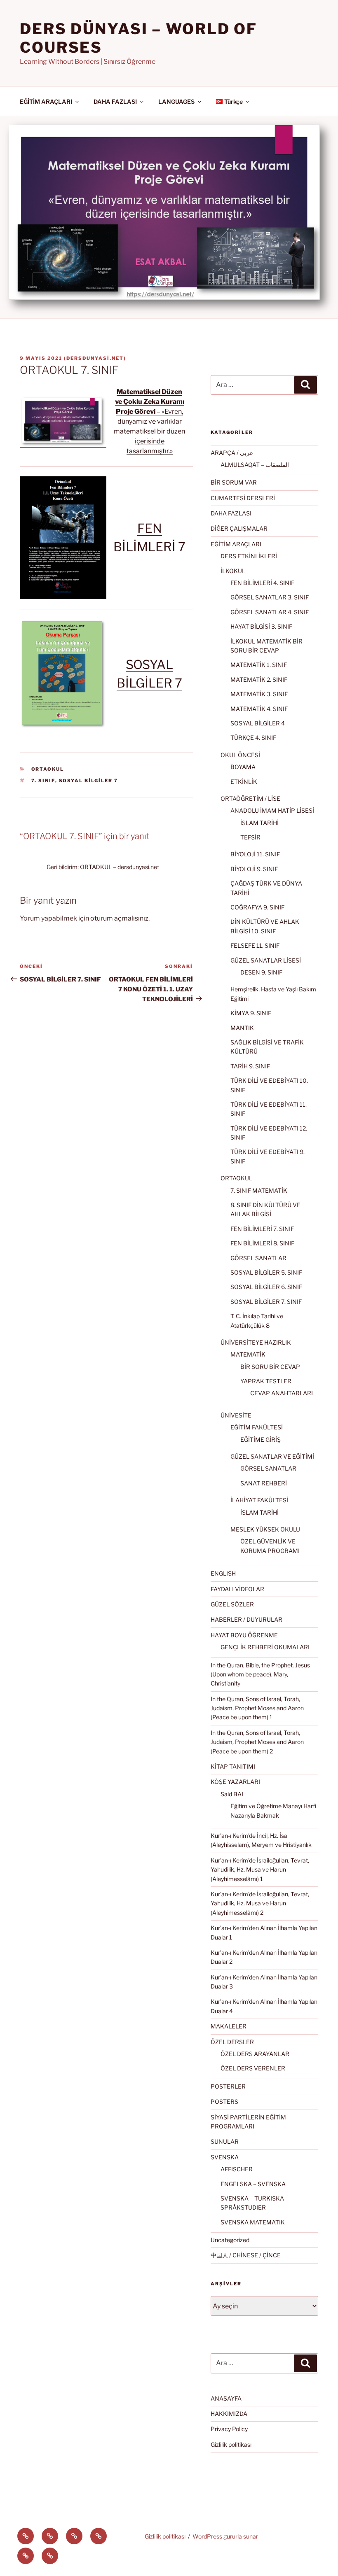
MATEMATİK (248, 1354)
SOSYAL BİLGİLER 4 (258, 723)
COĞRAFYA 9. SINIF (257, 907)
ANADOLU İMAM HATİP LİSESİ (272, 810)
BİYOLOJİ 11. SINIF (255, 854)
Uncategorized (230, 2240)
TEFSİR (250, 837)
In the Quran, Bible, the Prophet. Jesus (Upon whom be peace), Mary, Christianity (260, 1674)
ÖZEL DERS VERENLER (253, 2068)
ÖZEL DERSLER (232, 2042)
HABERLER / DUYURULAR (246, 1619)
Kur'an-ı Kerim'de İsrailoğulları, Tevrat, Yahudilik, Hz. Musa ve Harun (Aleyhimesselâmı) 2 (260, 1903)
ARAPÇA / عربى (232, 453)
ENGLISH (223, 1573)
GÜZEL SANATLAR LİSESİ (266, 960)
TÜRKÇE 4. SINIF (253, 738)
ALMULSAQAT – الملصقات (255, 465)
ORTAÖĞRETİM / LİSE (250, 798)
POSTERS (224, 2102)
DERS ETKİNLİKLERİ (249, 556)
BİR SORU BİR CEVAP (270, 1367)
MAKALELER (229, 2026)
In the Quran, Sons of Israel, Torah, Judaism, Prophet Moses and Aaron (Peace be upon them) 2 (257, 1742)
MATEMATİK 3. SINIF (259, 694)
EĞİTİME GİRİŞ (261, 1440)
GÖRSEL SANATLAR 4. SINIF (270, 612)
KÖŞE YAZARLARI (235, 1782)
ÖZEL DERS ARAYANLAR (255, 2054)
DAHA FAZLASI (115, 101)
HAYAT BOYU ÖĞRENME (244, 1635)
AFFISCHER (237, 2169)
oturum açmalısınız (119, 918)
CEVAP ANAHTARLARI (282, 1393)
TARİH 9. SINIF (250, 1066)
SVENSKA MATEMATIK (253, 2222)
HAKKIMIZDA (229, 2414)
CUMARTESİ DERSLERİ (243, 498)
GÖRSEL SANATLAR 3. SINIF (270, 597)
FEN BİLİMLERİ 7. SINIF (262, 1229)
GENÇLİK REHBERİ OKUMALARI (265, 1647)
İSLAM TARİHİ (259, 823)
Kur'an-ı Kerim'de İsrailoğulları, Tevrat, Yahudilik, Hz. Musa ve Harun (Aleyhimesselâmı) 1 (260, 1870)
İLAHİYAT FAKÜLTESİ (259, 1500)
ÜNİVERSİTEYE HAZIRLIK (256, 1342)
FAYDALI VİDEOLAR (237, 1589)
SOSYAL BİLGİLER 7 (89, 781)
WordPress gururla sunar (225, 2536)
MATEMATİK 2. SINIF (259, 680)
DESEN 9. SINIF (261, 972)
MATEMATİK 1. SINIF (259, 665)
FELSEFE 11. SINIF (255, 945)
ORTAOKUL (48, 769)
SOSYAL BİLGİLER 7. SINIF (266, 1302)
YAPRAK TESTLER (266, 1381)
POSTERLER (228, 2086)
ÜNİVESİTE (236, 1415)
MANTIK (242, 1028)
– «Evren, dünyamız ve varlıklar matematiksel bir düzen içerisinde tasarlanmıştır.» (149, 421)
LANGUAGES (176, 101)
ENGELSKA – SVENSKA (253, 2184)
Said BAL (233, 1794)
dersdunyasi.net (95, 358)
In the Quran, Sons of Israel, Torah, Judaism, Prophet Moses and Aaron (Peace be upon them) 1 (257, 1708)
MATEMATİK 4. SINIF (259, 709)
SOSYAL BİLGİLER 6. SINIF (266, 1287)
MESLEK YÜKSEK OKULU (265, 1529)
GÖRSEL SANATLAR (258, 1258)
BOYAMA (243, 767)
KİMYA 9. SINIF (251, 1013)
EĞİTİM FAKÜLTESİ (257, 1427)
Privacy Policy (229, 2429)
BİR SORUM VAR (234, 482)
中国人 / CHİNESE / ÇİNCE (246, 2255)
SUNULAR (225, 2141)
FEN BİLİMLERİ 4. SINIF (262, 583)
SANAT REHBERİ (264, 1483)
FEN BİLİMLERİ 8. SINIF (262, 1243)
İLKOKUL (233, 571)
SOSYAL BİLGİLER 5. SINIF (266, 1272)
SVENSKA (225, 2157)
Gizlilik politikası (231, 2444)
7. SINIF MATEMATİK (259, 1190)
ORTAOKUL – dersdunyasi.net (120, 867)
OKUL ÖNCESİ (240, 755)
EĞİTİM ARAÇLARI (46, 101)
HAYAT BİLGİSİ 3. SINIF (261, 626)
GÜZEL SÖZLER (232, 1604)
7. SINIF (43, 781)
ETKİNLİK (244, 782)
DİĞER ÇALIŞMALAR (239, 528)
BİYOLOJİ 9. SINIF (254, 869)
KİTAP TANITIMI (233, 1766)
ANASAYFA (226, 2398)
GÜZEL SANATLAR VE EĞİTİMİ (272, 1456)
